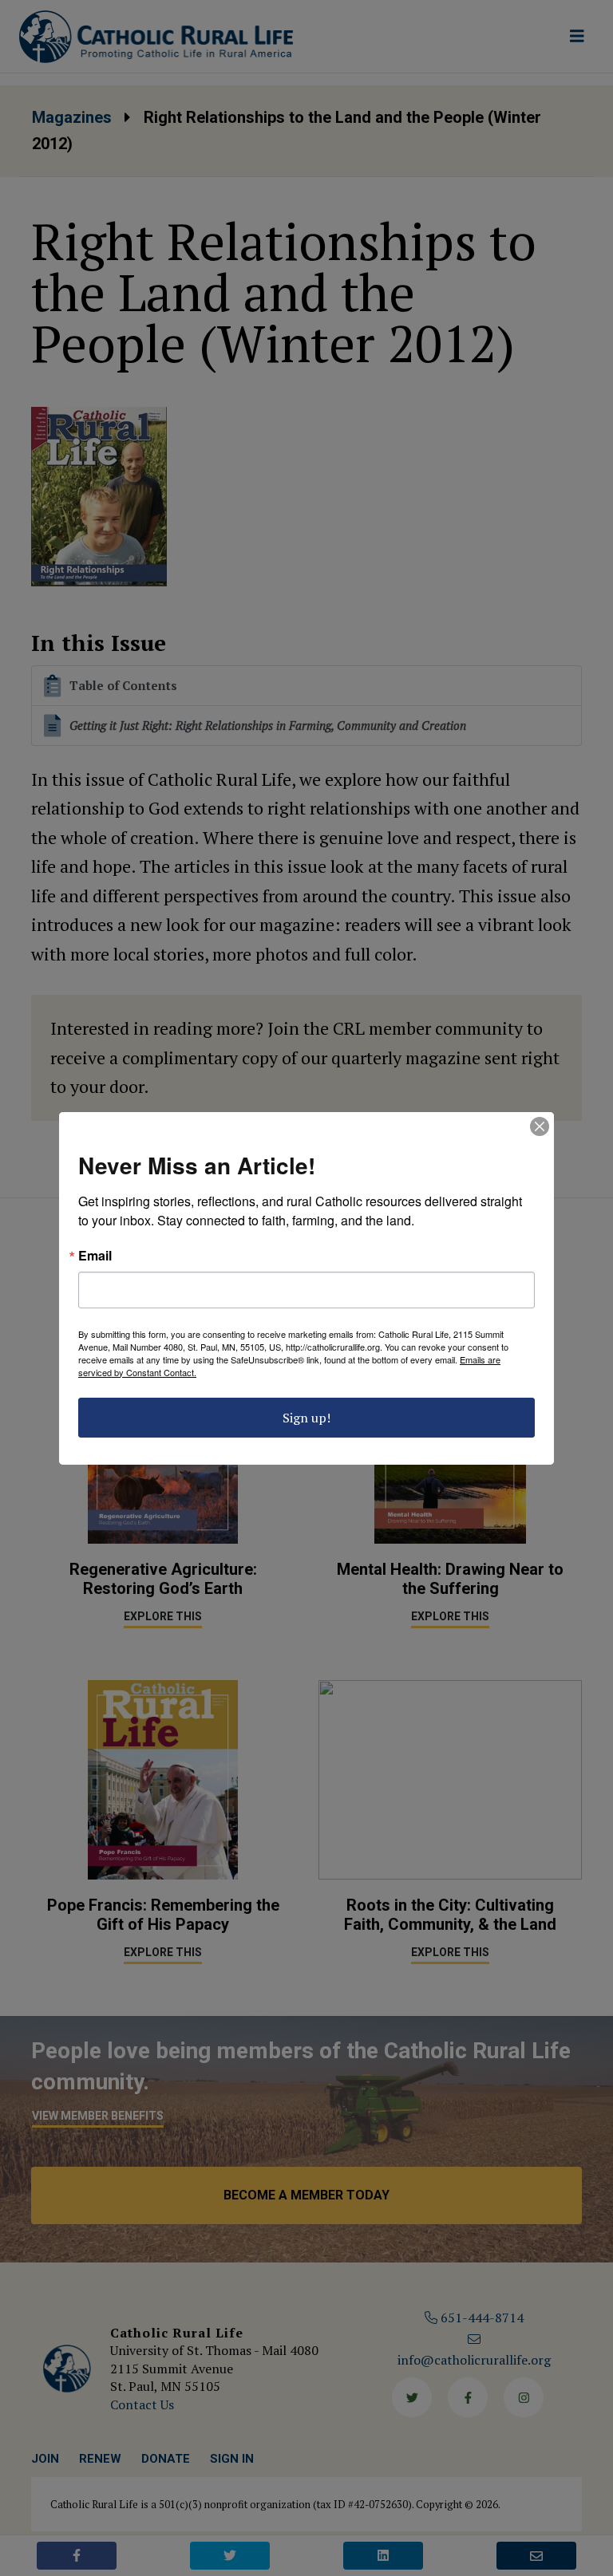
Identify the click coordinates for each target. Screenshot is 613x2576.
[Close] (540, 1126)
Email (95, 1256)
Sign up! (306, 1418)
